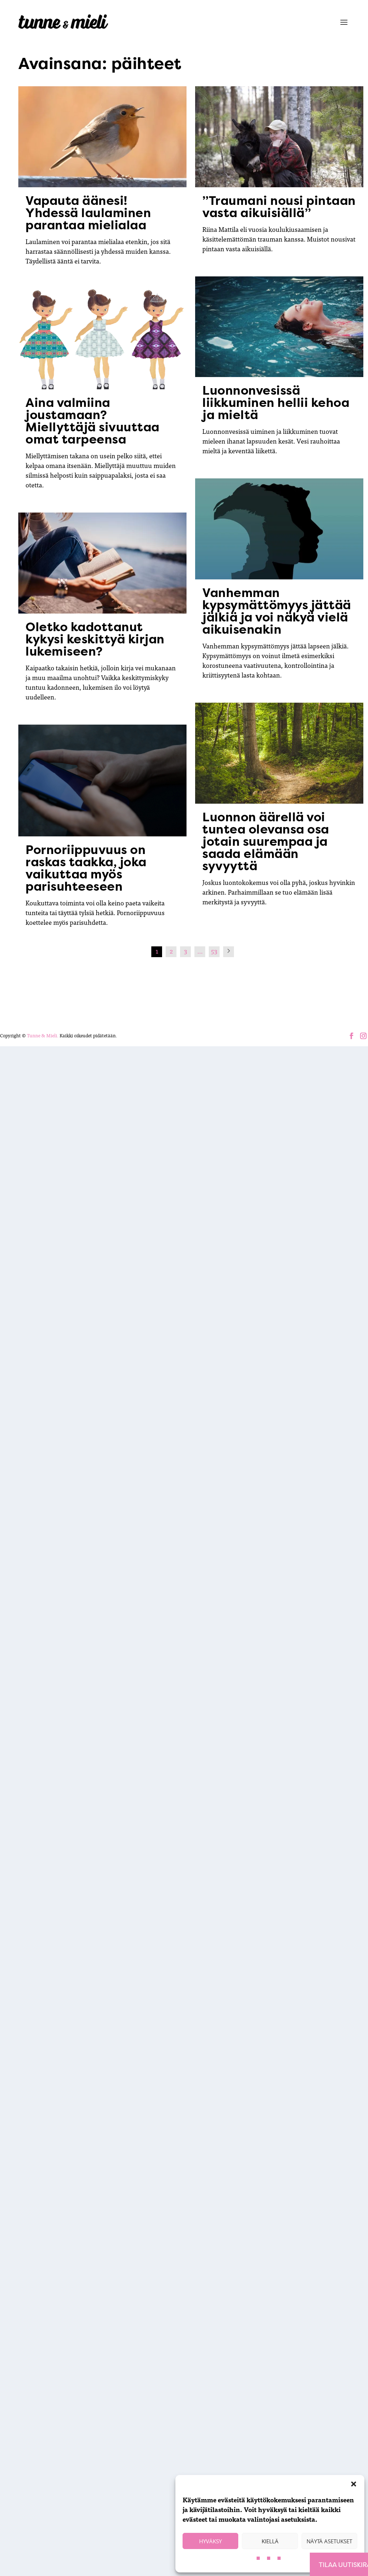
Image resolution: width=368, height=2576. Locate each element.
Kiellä (270, 2541)
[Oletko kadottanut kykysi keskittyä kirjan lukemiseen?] (102, 563)
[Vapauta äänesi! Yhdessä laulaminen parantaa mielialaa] (102, 137)
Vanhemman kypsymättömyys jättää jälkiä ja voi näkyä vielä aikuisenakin (277, 611)
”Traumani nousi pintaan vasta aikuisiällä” (279, 207)
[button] (354, 2484)
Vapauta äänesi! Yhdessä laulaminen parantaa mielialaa (88, 213)
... (200, 951)
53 (214, 951)
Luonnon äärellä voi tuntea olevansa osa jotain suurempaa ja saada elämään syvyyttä (266, 841)
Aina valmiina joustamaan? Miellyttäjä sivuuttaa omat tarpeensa (93, 421)
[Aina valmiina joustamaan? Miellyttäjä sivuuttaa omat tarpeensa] (102, 339)
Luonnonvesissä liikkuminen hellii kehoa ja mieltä (276, 403)
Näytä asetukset (329, 2541)
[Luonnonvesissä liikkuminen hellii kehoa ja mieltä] (279, 327)
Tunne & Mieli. (43, 1035)
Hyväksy (210, 2541)
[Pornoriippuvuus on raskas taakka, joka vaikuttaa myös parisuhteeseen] (102, 781)
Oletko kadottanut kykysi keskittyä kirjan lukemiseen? (95, 639)
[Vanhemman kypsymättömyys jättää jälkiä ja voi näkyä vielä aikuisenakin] (279, 529)
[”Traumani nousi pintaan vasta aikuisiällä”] (279, 137)
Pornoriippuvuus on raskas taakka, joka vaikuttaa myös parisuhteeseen (86, 868)
